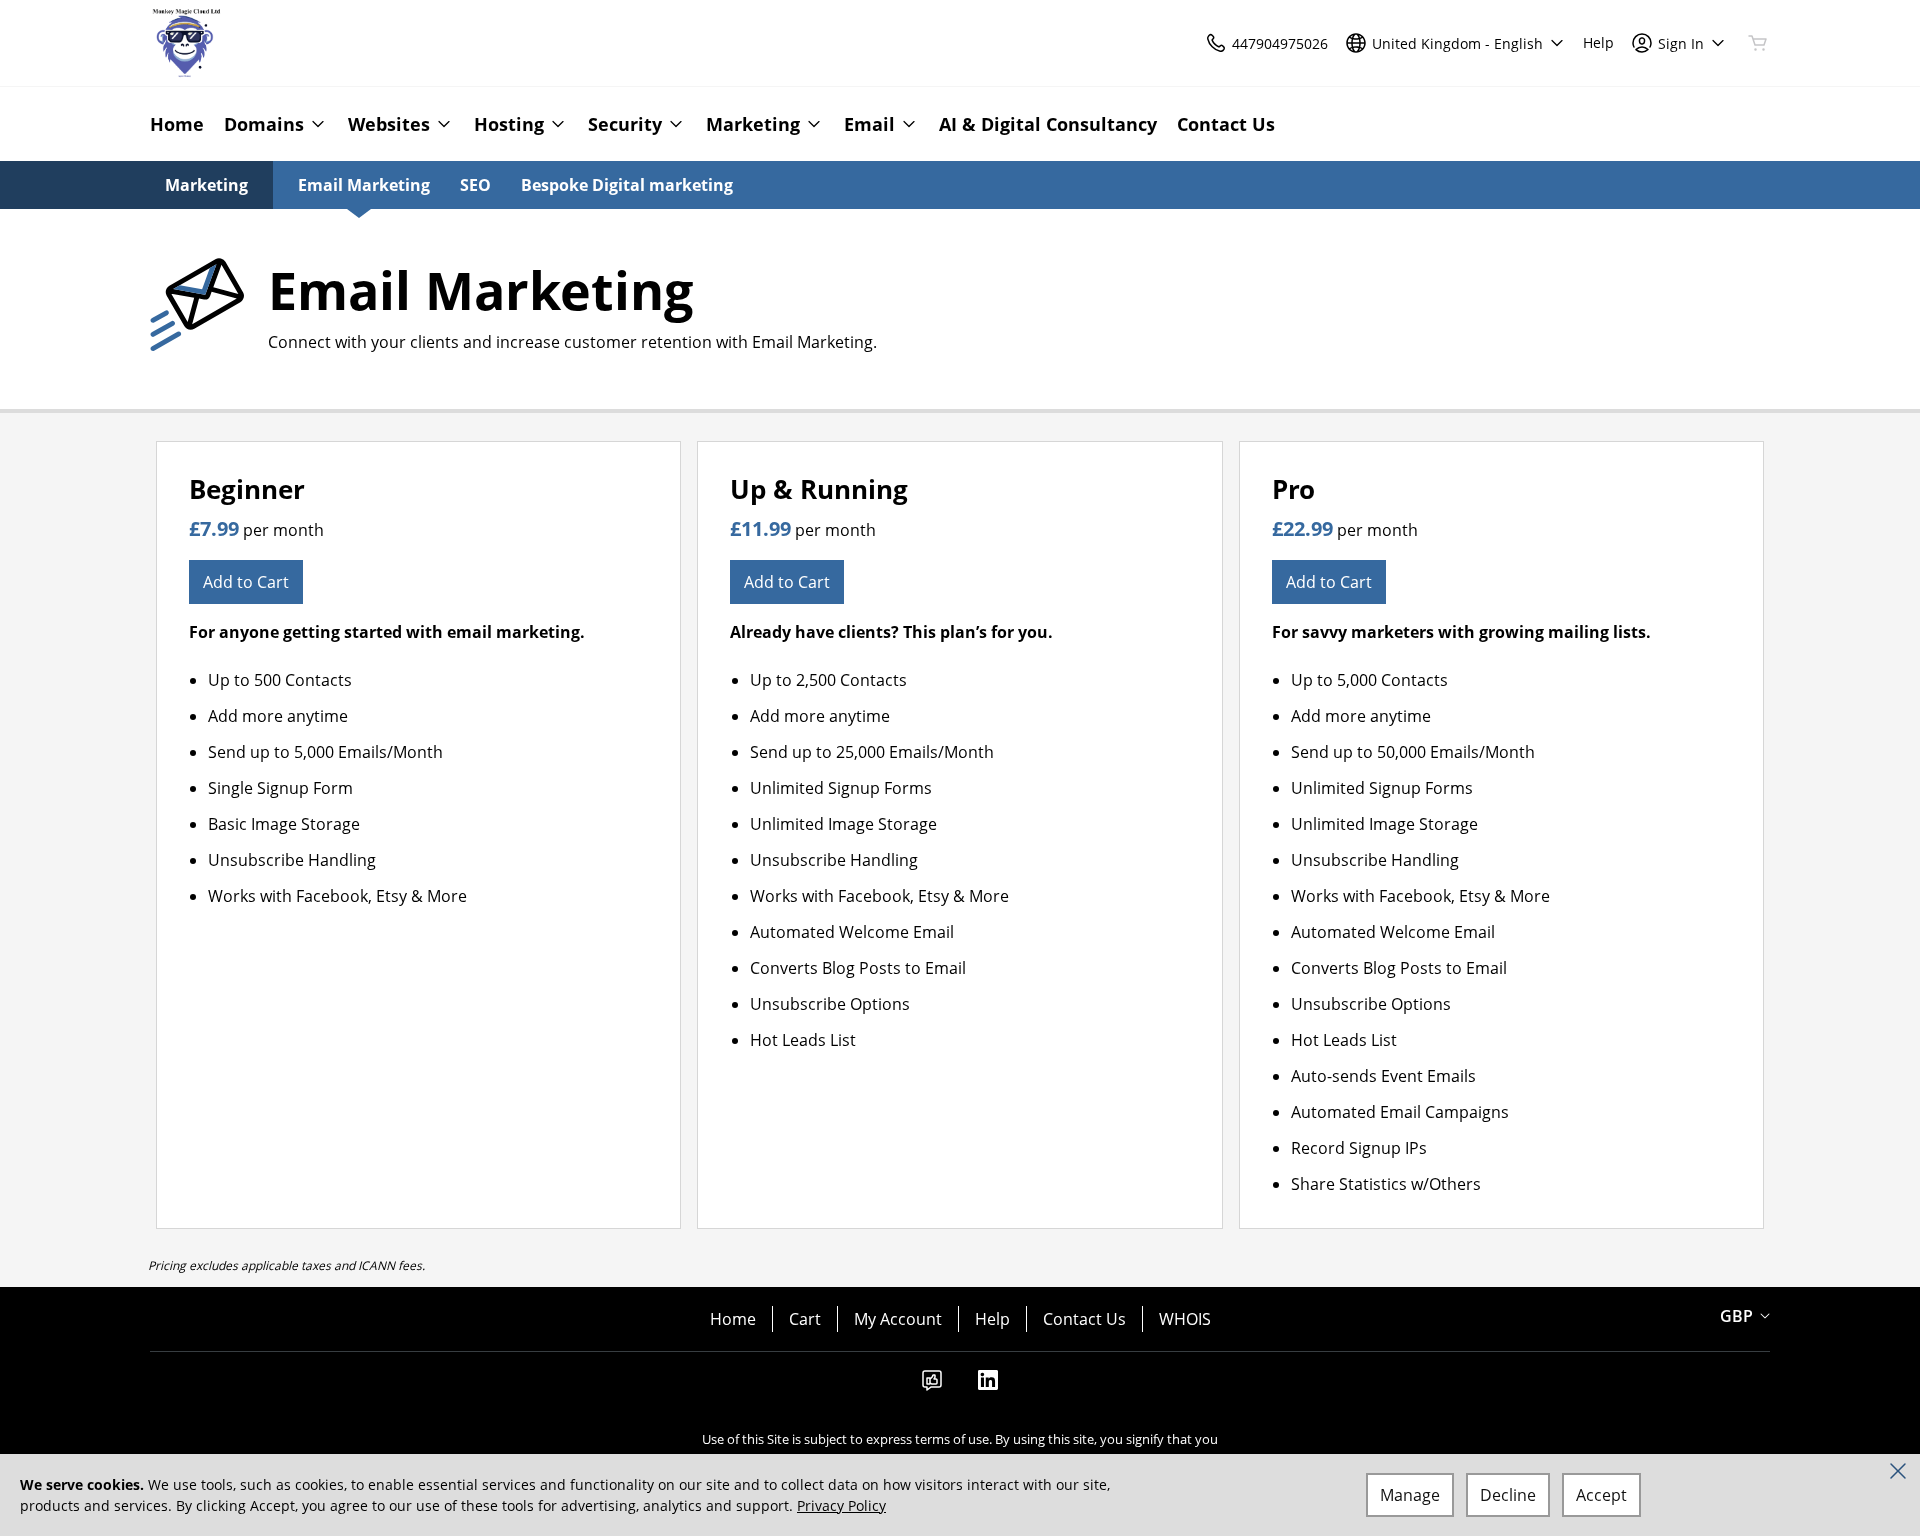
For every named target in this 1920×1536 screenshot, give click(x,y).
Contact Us (1084, 1319)
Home (733, 1319)
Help (992, 1319)
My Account (898, 1319)
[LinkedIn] (988, 1386)
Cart (805, 1319)
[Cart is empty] (1758, 43)
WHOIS (1185, 1319)
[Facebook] (932, 1386)
